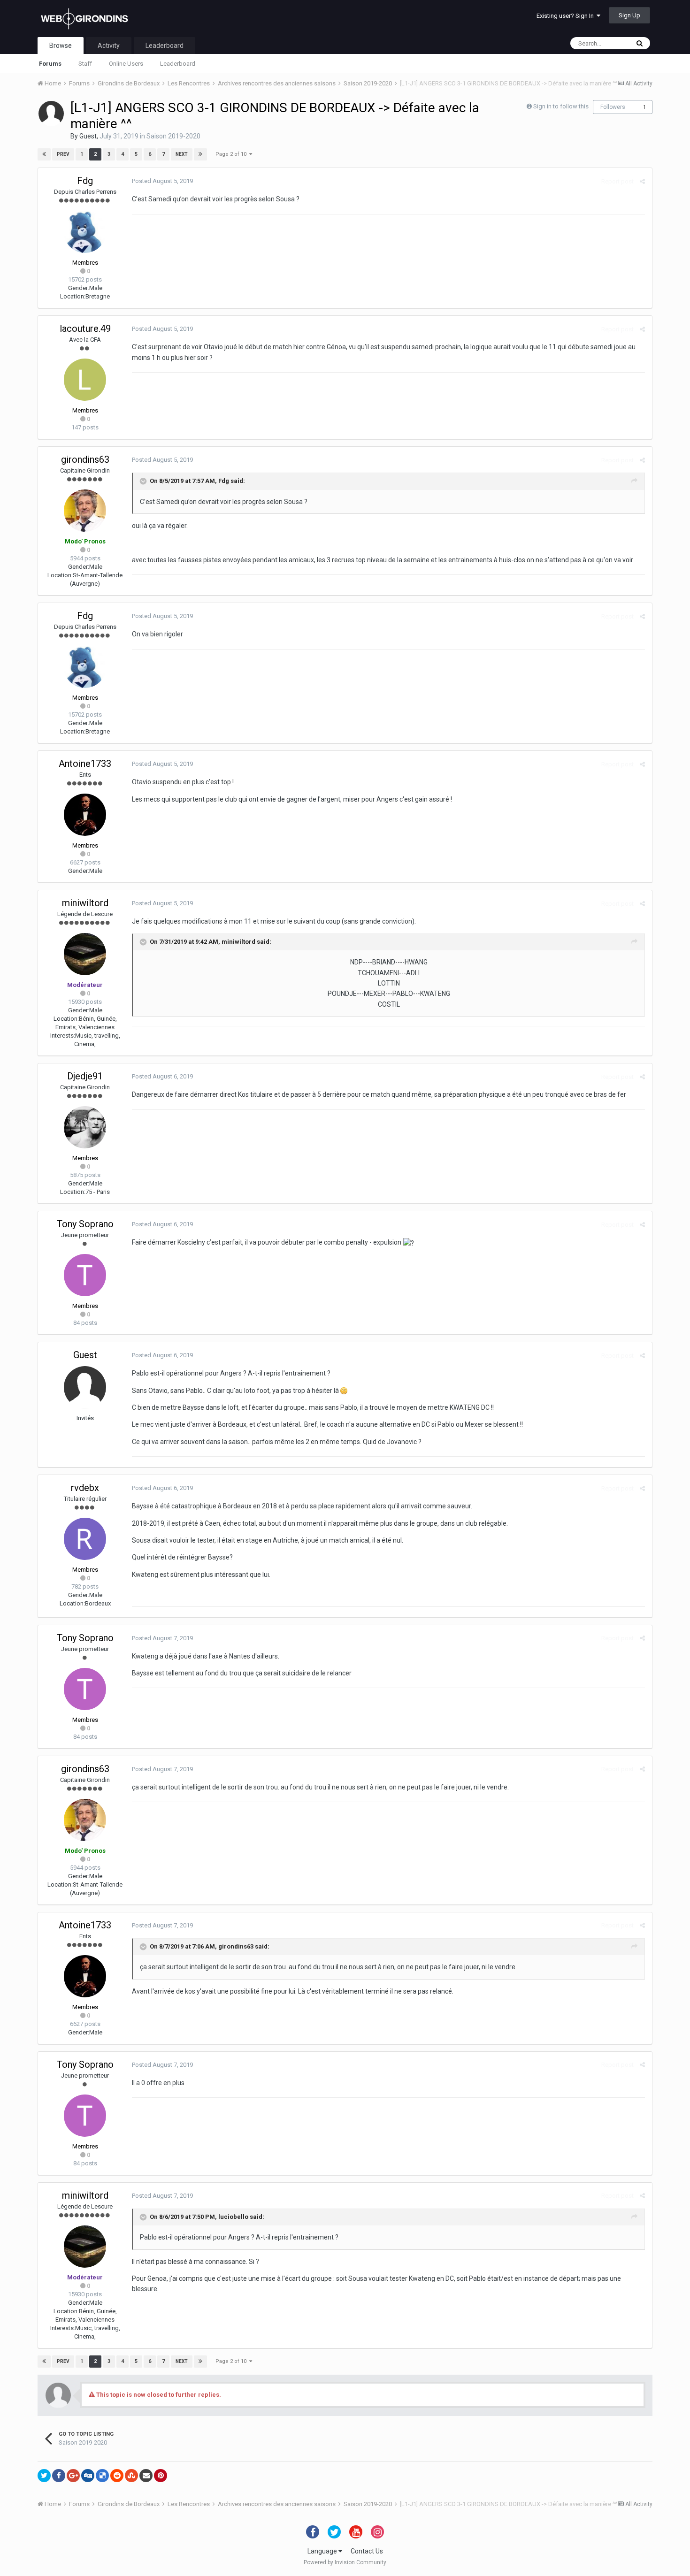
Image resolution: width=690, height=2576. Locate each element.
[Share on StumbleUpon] (131, 2476)
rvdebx (85, 1488)
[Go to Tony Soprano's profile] (85, 1275)
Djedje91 (85, 1076)
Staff (85, 64)
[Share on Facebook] (59, 2476)
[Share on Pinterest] (161, 2476)
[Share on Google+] (73, 2476)
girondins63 (85, 459)
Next (182, 154)
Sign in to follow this (561, 106)
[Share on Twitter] (44, 2476)
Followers (613, 107)
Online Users (126, 64)
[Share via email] (146, 2476)
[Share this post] (642, 181)
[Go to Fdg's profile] (85, 232)
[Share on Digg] (88, 2476)
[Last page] (200, 154)
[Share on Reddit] (117, 2476)
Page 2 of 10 (232, 154)
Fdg (85, 181)
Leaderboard (178, 64)
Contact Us (367, 2551)
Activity (109, 46)
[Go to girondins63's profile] (85, 511)
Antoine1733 (85, 764)
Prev (63, 154)
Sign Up (629, 15)
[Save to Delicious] (102, 2476)
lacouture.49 (85, 329)
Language (323, 2551)
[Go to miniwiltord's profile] (85, 954)
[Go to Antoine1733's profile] (85, 815)
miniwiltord (85, 903)
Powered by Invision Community (345, 2562)
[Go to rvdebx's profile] (85, 1539)
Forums (50, 64)
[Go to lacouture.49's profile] (85, 380)
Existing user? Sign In (567, 16)
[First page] (44, 154)
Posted (162, 181)
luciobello (233, 2217)
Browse (61, 46)
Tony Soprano (85, 1224)
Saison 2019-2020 (173, 136)
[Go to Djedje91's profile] (85, 1127)
